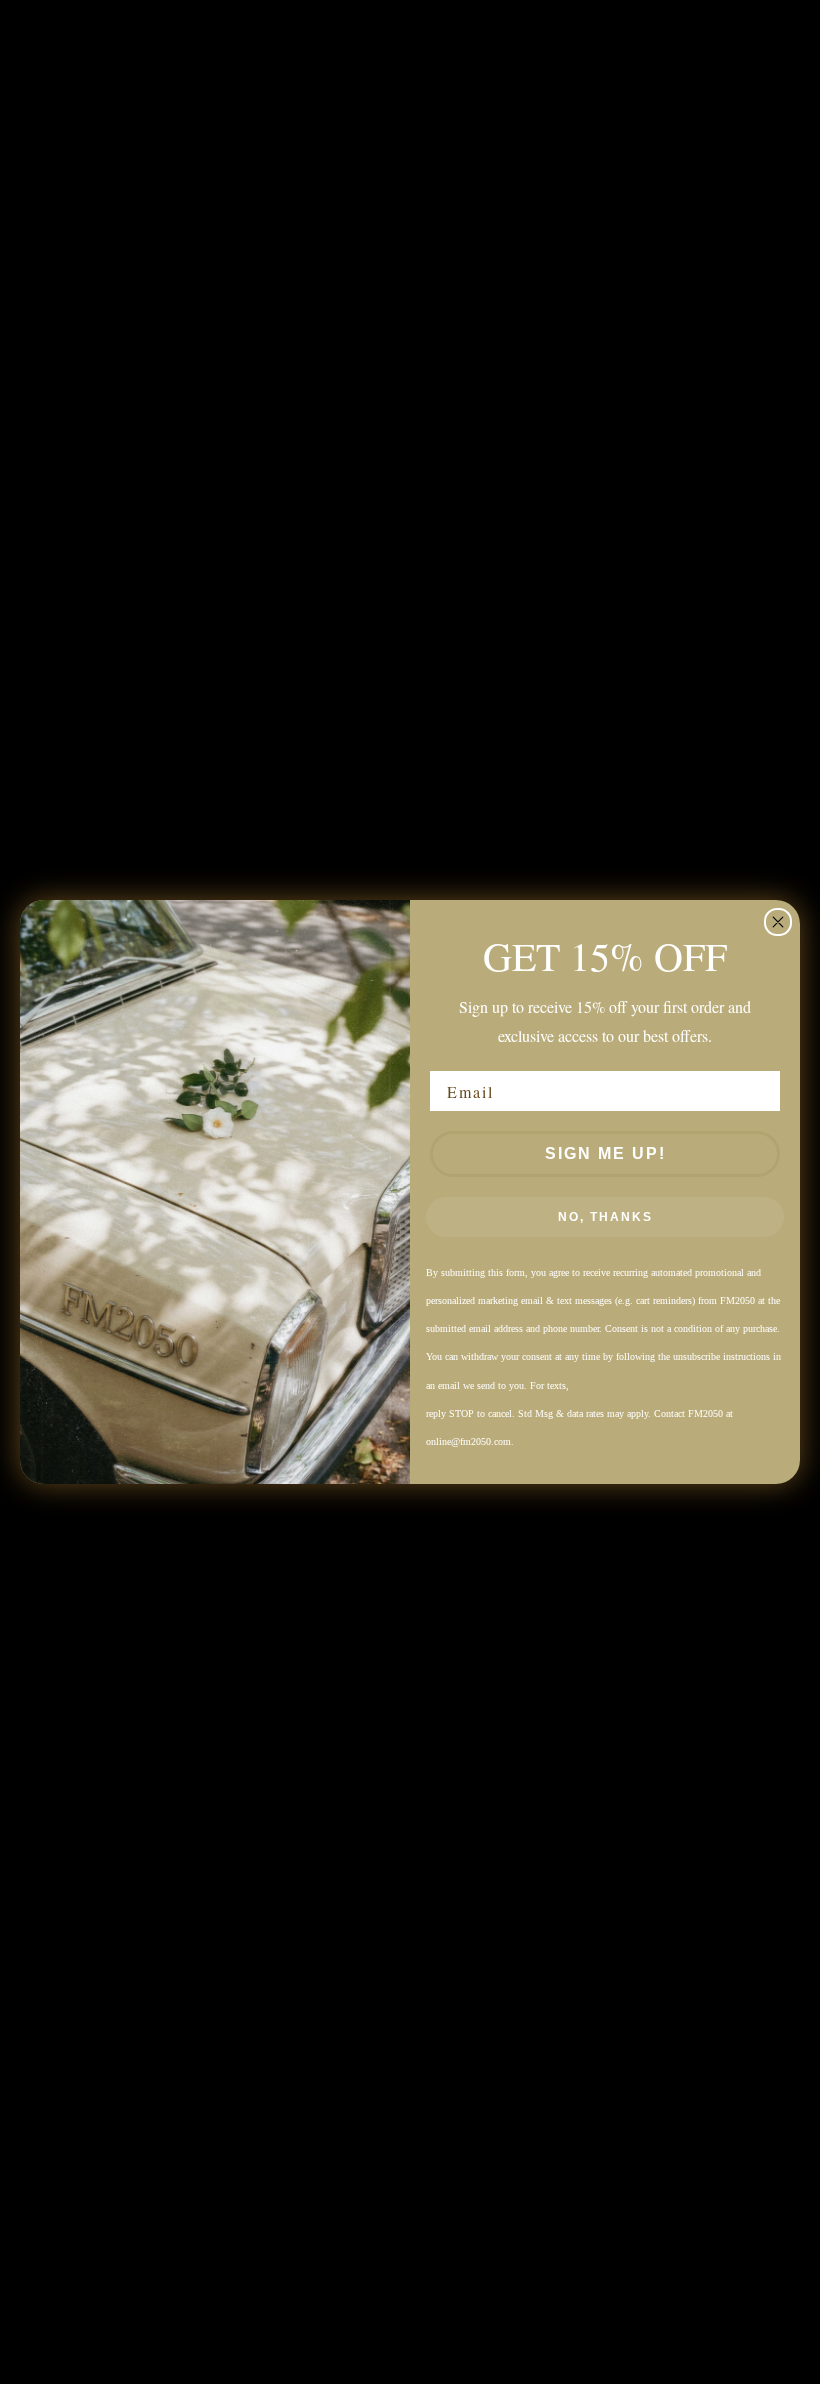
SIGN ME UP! (605, 1153)
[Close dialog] (778, 922)
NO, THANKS (605, 1217)
